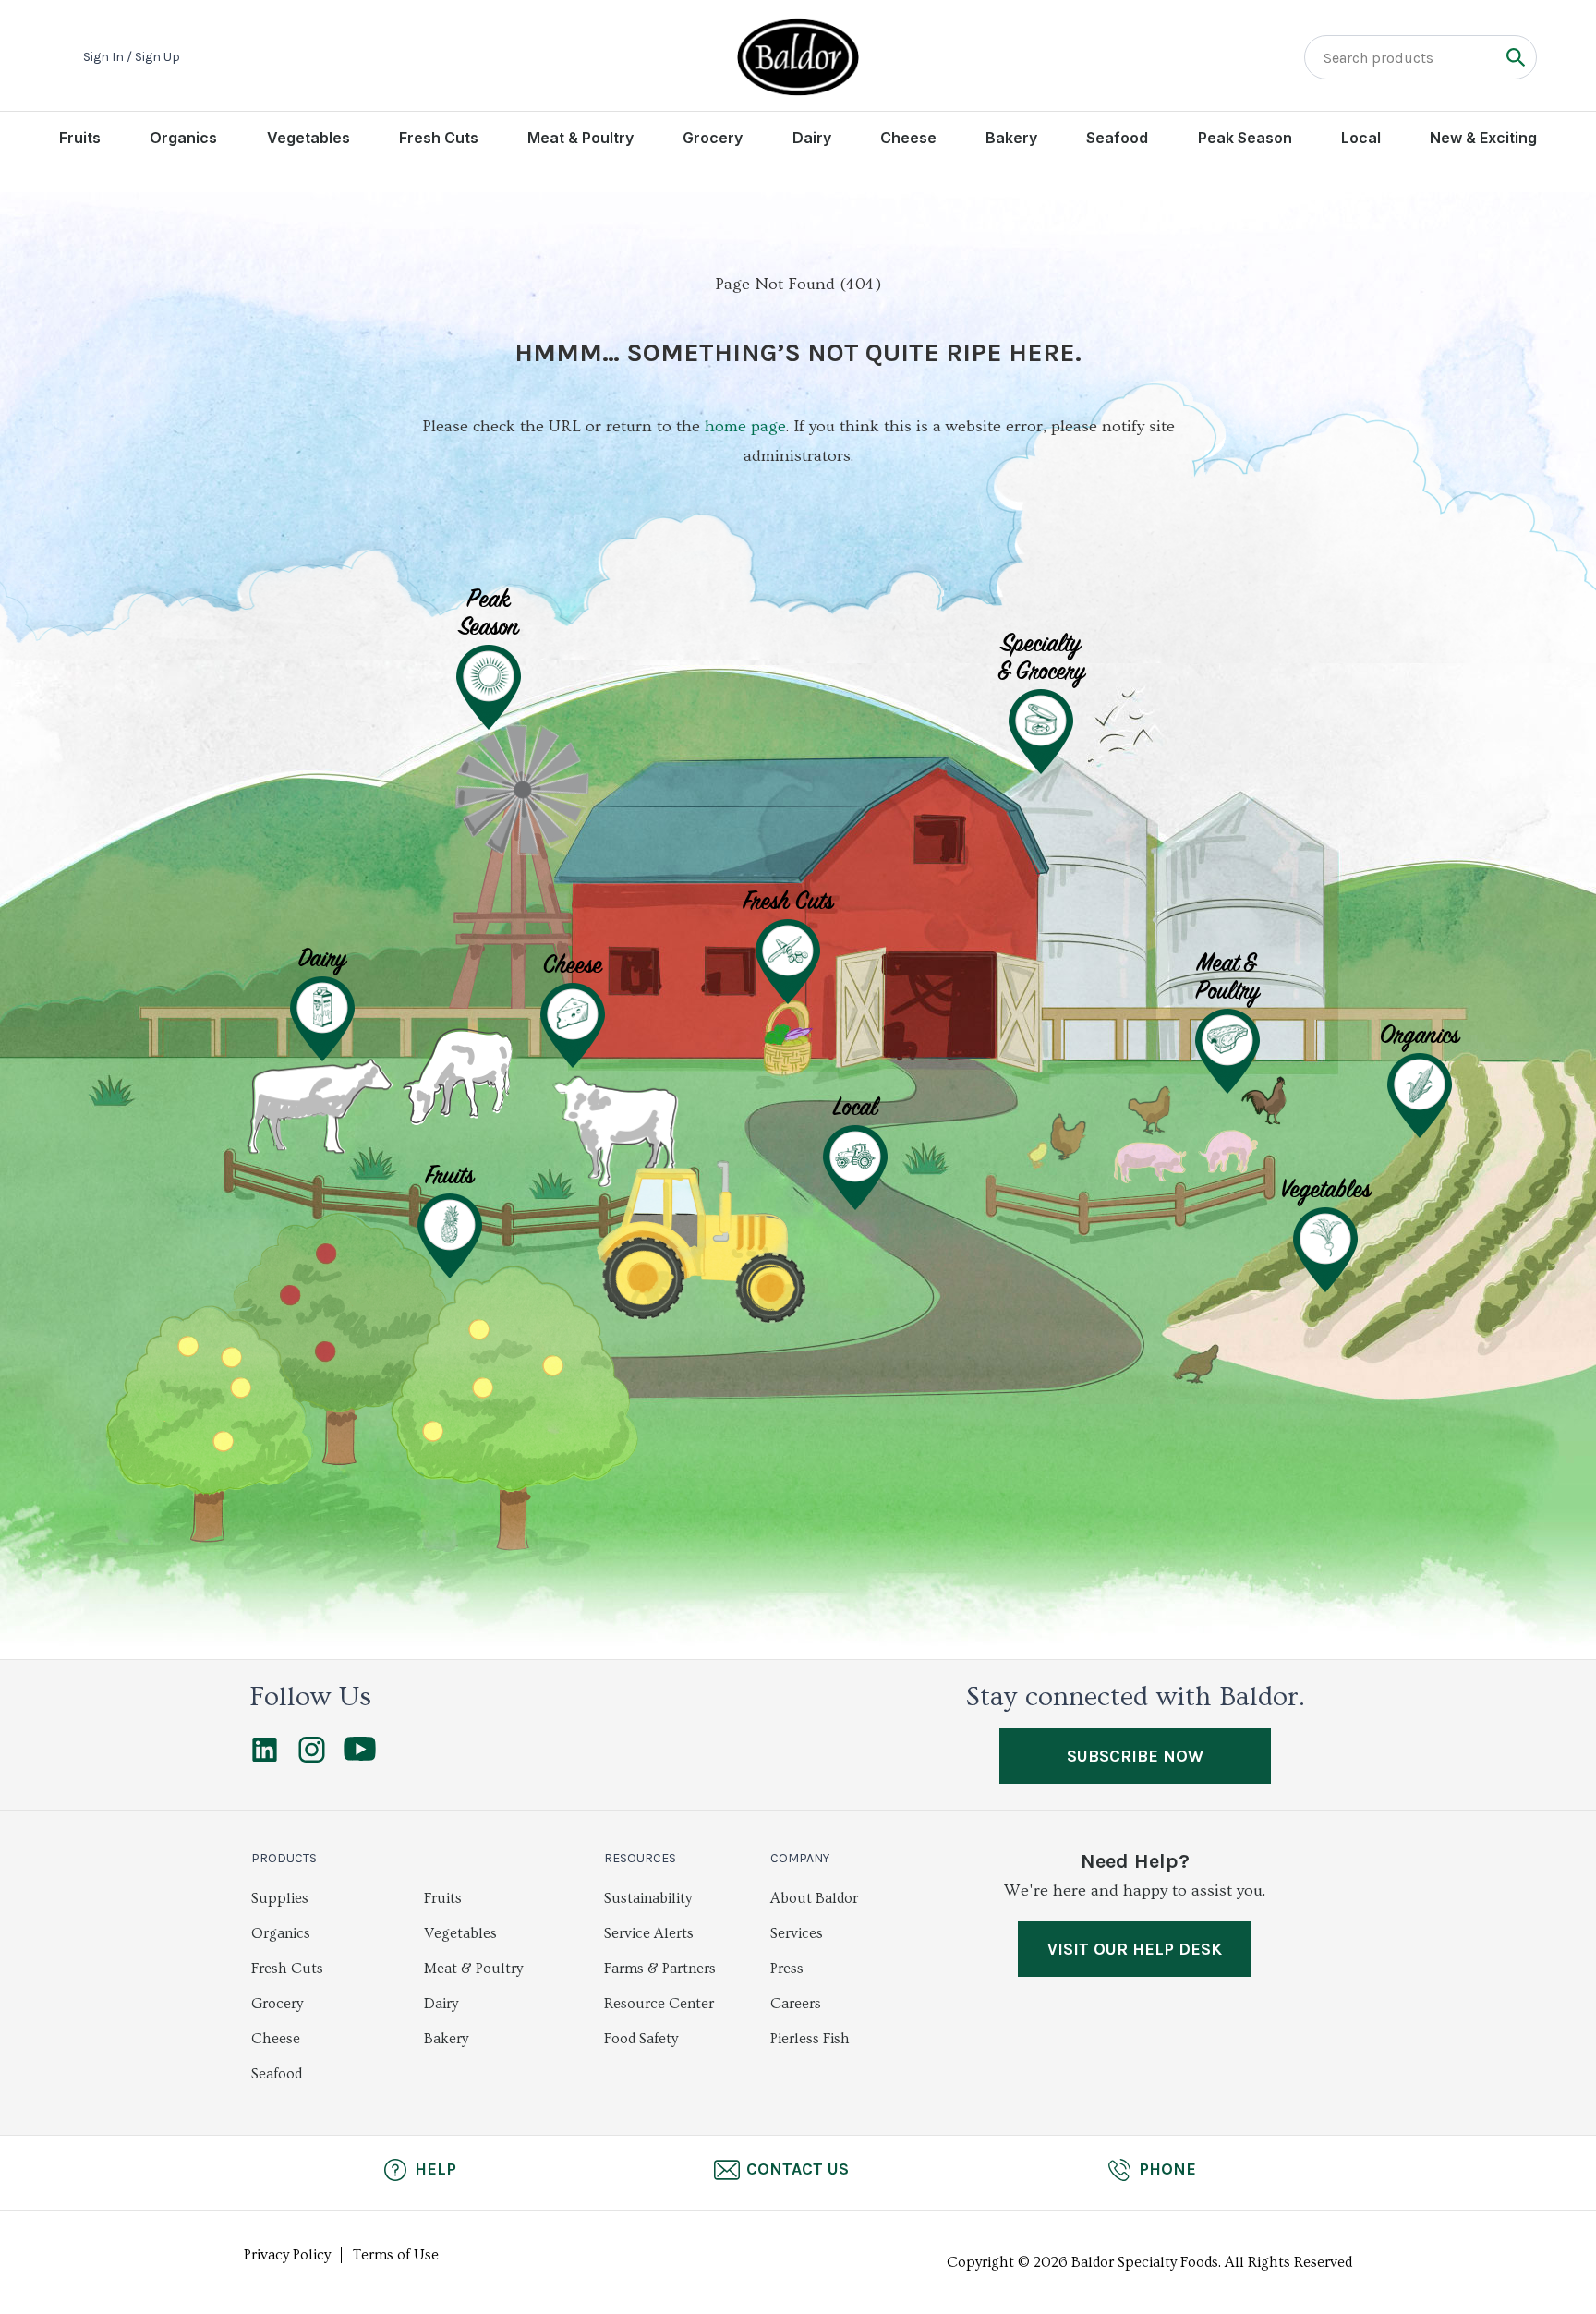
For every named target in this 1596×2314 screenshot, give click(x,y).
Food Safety (641, 2039)
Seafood (1117, 138)
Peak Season (1245, 138)
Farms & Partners (660, 1969)
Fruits (80, 138)
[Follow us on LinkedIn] (265, 1758)
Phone (1167, 2169)
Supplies (280, 1898)
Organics (183, 138)
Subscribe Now (1135, 1756)
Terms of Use (396, 2255)
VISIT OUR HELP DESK (1135, 1949)
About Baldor (814, 1898)
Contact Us (798, 2169)
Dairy (812, 138)
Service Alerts (649, 1933)
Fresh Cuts (439, 138)
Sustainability (648, 1898)
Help (435, 2169)
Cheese (908, 138)
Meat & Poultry (580, 138)
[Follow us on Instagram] (312, 1758)
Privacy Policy (287, 2255)
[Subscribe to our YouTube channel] (360, 1756)
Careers (796, 2004)
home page (745, 426)
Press (787, 1969)
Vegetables (308, 138)
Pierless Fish (810, 2039)
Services (797, 1933)
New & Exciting (1483, 138)
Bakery (1011, 138)
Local (1361, 138)
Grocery (713, 138)
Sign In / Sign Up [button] (132, 57)
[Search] (1515, 57)
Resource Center (659, 2004)
